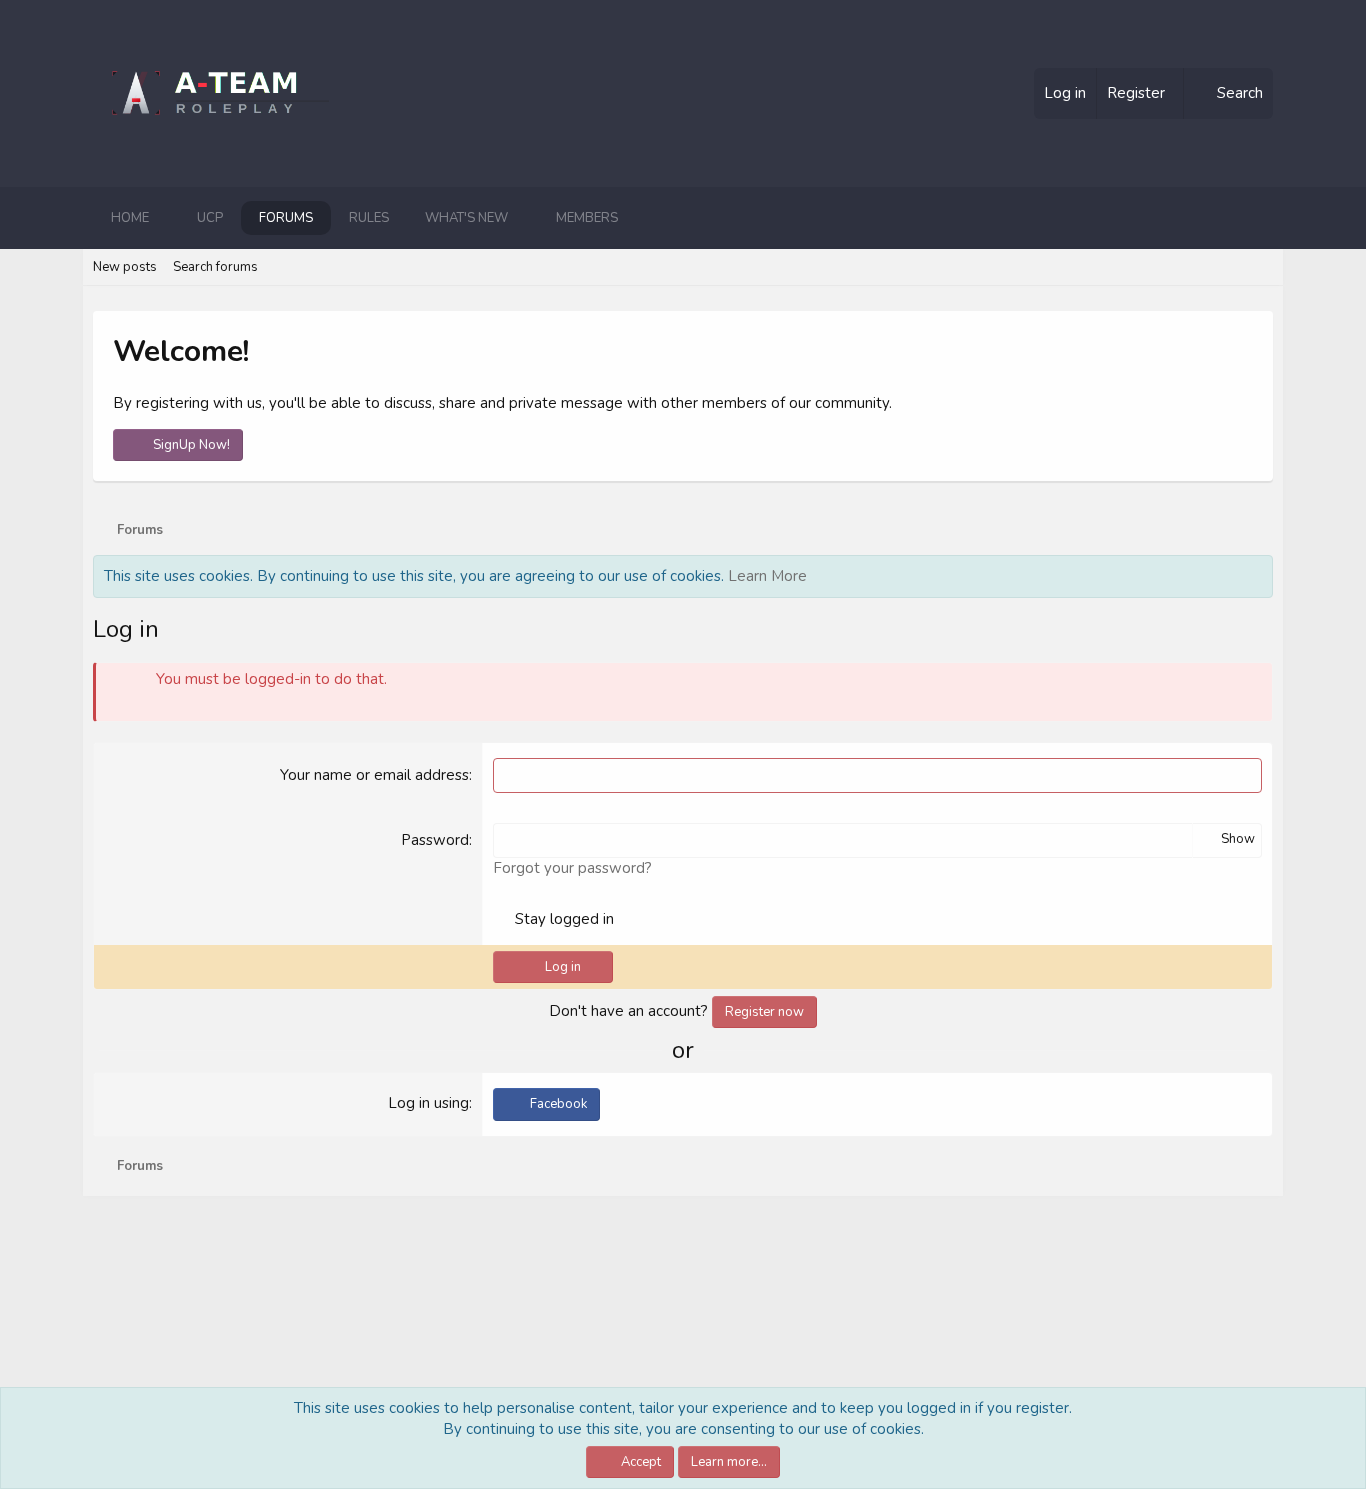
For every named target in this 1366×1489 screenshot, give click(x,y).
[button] (165, 218)
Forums (286, 218)
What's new (466, 218)
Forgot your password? (572, 868)
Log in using (428, 1103)
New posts (125, 267)
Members (587, 218)
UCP (210, 218)
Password (435, 840)
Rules (369, 218)
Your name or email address (374, 775)
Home (130, 218)
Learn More (767, 576)
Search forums (215, 267)
